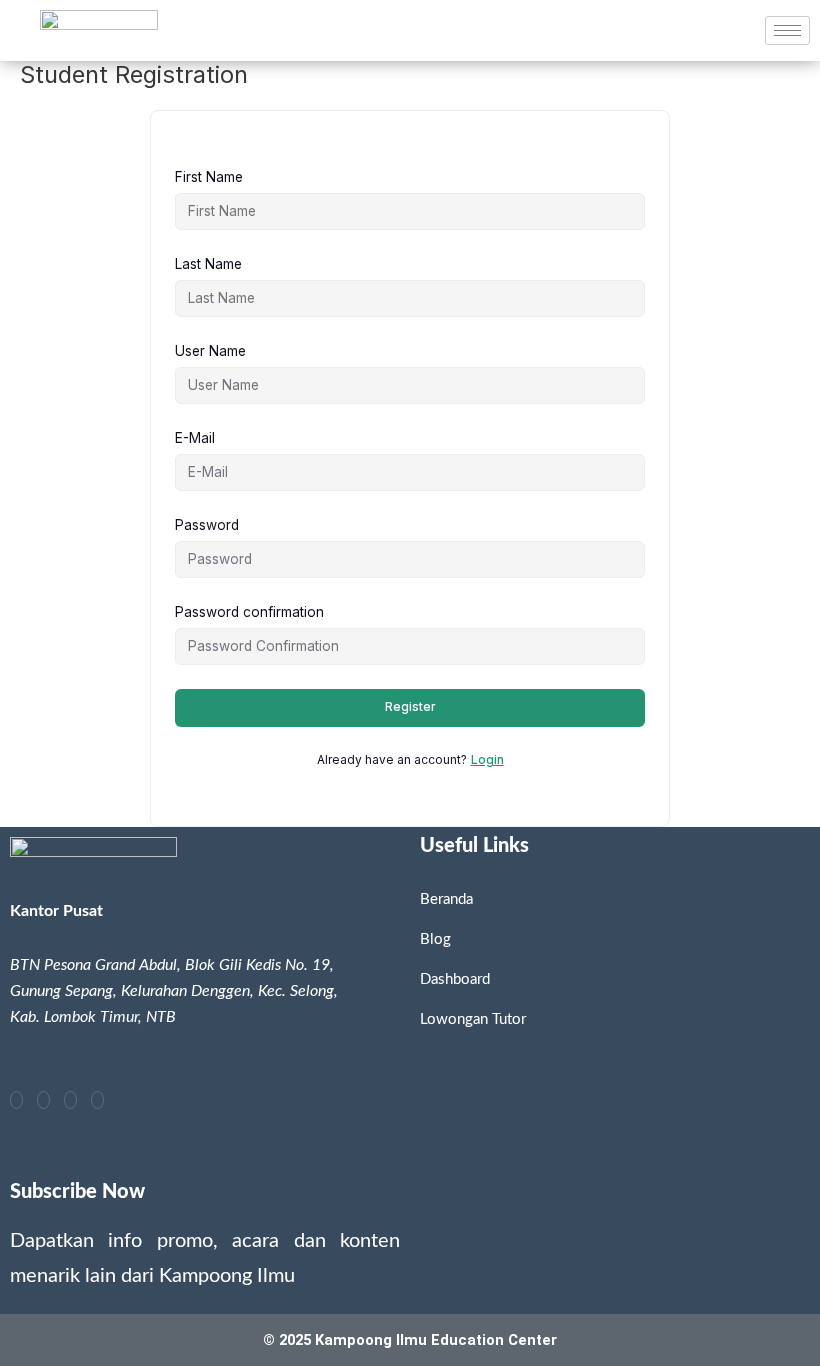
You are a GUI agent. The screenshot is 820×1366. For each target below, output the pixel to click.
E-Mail (195, 438)
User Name (210, 351)
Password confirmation (249, 612)
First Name (209, 177)
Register (410, 706)
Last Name (208, 264)
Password (207, 525)
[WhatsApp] (97, 1100)
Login (487, 759)
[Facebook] (16, 1100)
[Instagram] (43, 1100)
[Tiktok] (123, 1100)
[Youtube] (70, 1100)
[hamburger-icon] (787, 30)
